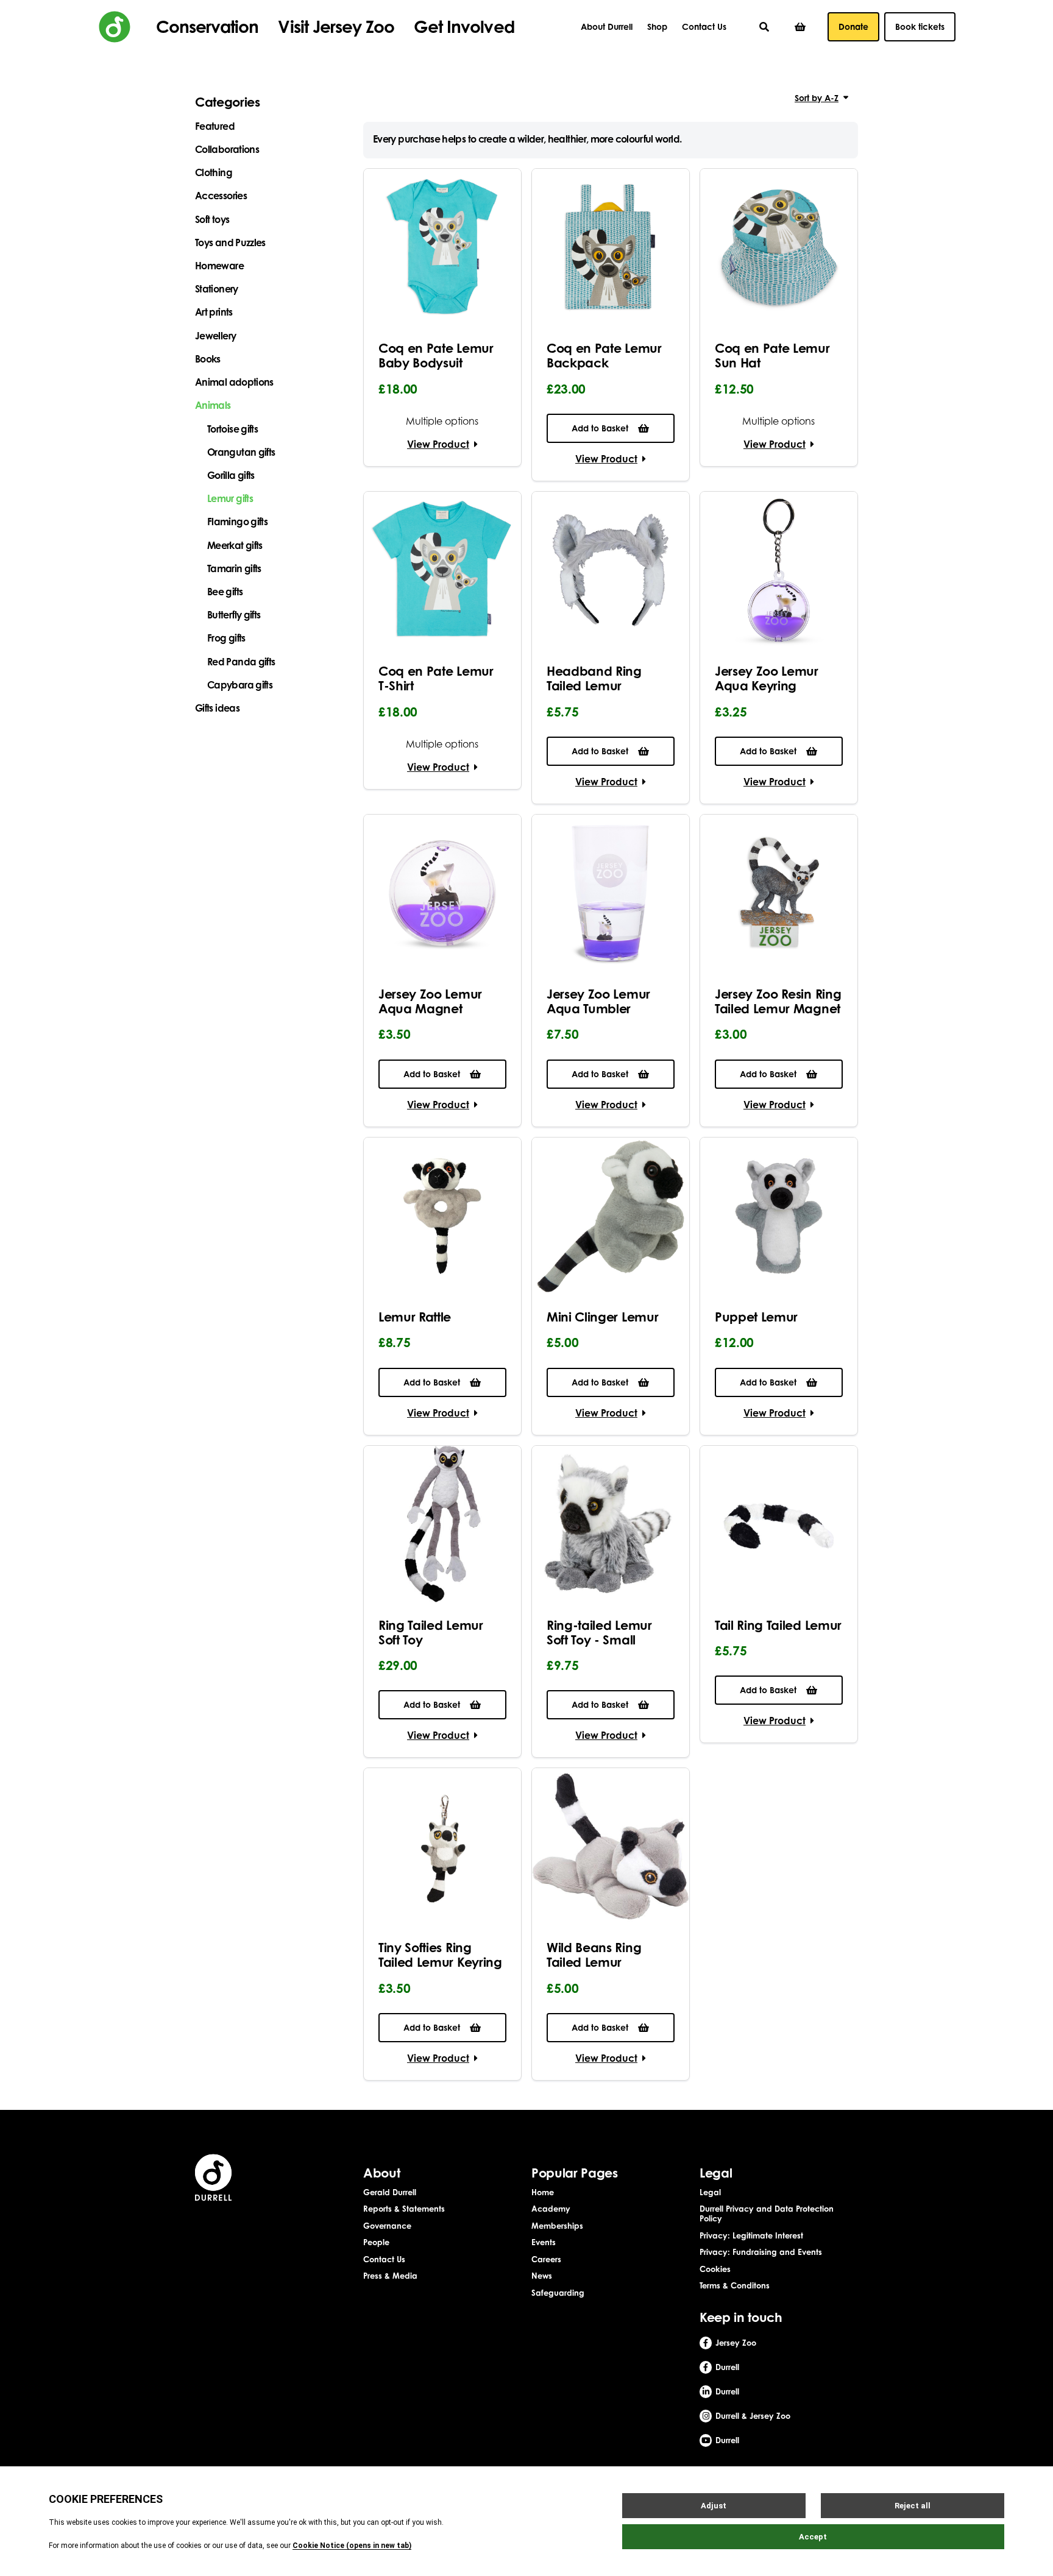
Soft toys (212, 219)
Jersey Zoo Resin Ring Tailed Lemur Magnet (778, 1001)
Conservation (207, 27)
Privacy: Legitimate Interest (751, 2235)
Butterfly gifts (234, 615)
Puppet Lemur (756, 1317)
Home (543, 2192)
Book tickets (920, 27)
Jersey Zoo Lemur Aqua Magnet (430, 1001)
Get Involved (464, 27)
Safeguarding (558, 2293)
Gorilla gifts (231, 475)
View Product (438, 444)
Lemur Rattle (415, 1317)
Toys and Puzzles (230, 242)
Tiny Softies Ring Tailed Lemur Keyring (440, 1955)
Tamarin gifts (234, 568)
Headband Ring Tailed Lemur (594, 678)
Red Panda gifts (241, 662)
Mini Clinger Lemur (602, 1317)
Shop (657, 27)
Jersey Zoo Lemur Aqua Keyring (767, 678)
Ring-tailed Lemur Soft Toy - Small (599, 1632)
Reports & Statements (404, 2209)
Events (544, 2242)
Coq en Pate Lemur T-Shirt (436, 678)
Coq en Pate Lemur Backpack (604, 355)
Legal (710, 2192)
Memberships (557, 2226)
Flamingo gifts (237, 522)
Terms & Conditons (735, 2285)
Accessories (221, 196)
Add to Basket (600, 428)
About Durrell (607, 27)
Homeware (219, 266)
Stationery (217, 289)
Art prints (214, 312)
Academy (551, 2209)
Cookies (715, 2269)
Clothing (214, 172)
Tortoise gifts (232, 429)
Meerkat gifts (235, 545)
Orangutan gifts (241, 452)
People (376, 2242)
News (542, 2276)
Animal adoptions (234, 382)
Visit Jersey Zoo (336, 27)
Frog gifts (226, 638)
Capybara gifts (240, 685)
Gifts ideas (217, 708)
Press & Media (390, 2276)
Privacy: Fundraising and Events (761, 2252)
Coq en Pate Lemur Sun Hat (772, 355)
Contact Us (704, 27)
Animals (213, 405)
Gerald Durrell (390, 2192)
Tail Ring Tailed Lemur (778, 1625)
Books (208, 359)
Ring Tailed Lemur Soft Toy (431, 1632)
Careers (546, 2259)
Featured (215, 126)
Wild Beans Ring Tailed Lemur (594, 1955)
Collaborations (227, 149)
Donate (853, 27)
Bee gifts (225, 592)
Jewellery (215, 336)
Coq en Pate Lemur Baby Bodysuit (436, 355)
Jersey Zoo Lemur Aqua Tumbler (598, 1001)
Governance (387, 2226)
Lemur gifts (230, 498)
